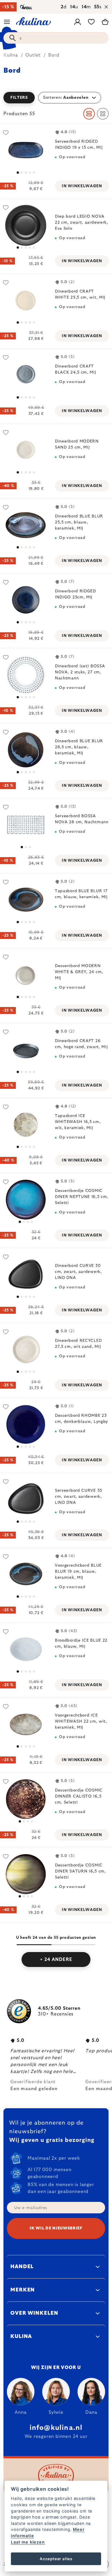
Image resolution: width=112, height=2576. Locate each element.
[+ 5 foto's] (26, 900)
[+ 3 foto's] (26, 225)
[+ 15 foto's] (26, 1050)
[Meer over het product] (26, 300)
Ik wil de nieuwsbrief (56, 2228)
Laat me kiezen (28, 2542)
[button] (56, 98)
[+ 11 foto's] (26, 1724)
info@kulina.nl (56, 2428)
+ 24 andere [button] (56, 1959)
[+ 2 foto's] (26, 750)
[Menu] (7, 22)
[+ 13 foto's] (26, 375)
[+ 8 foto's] (26, 975)
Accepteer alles (56, 2559)
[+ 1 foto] (26, 150)
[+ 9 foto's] (26, 1125)
